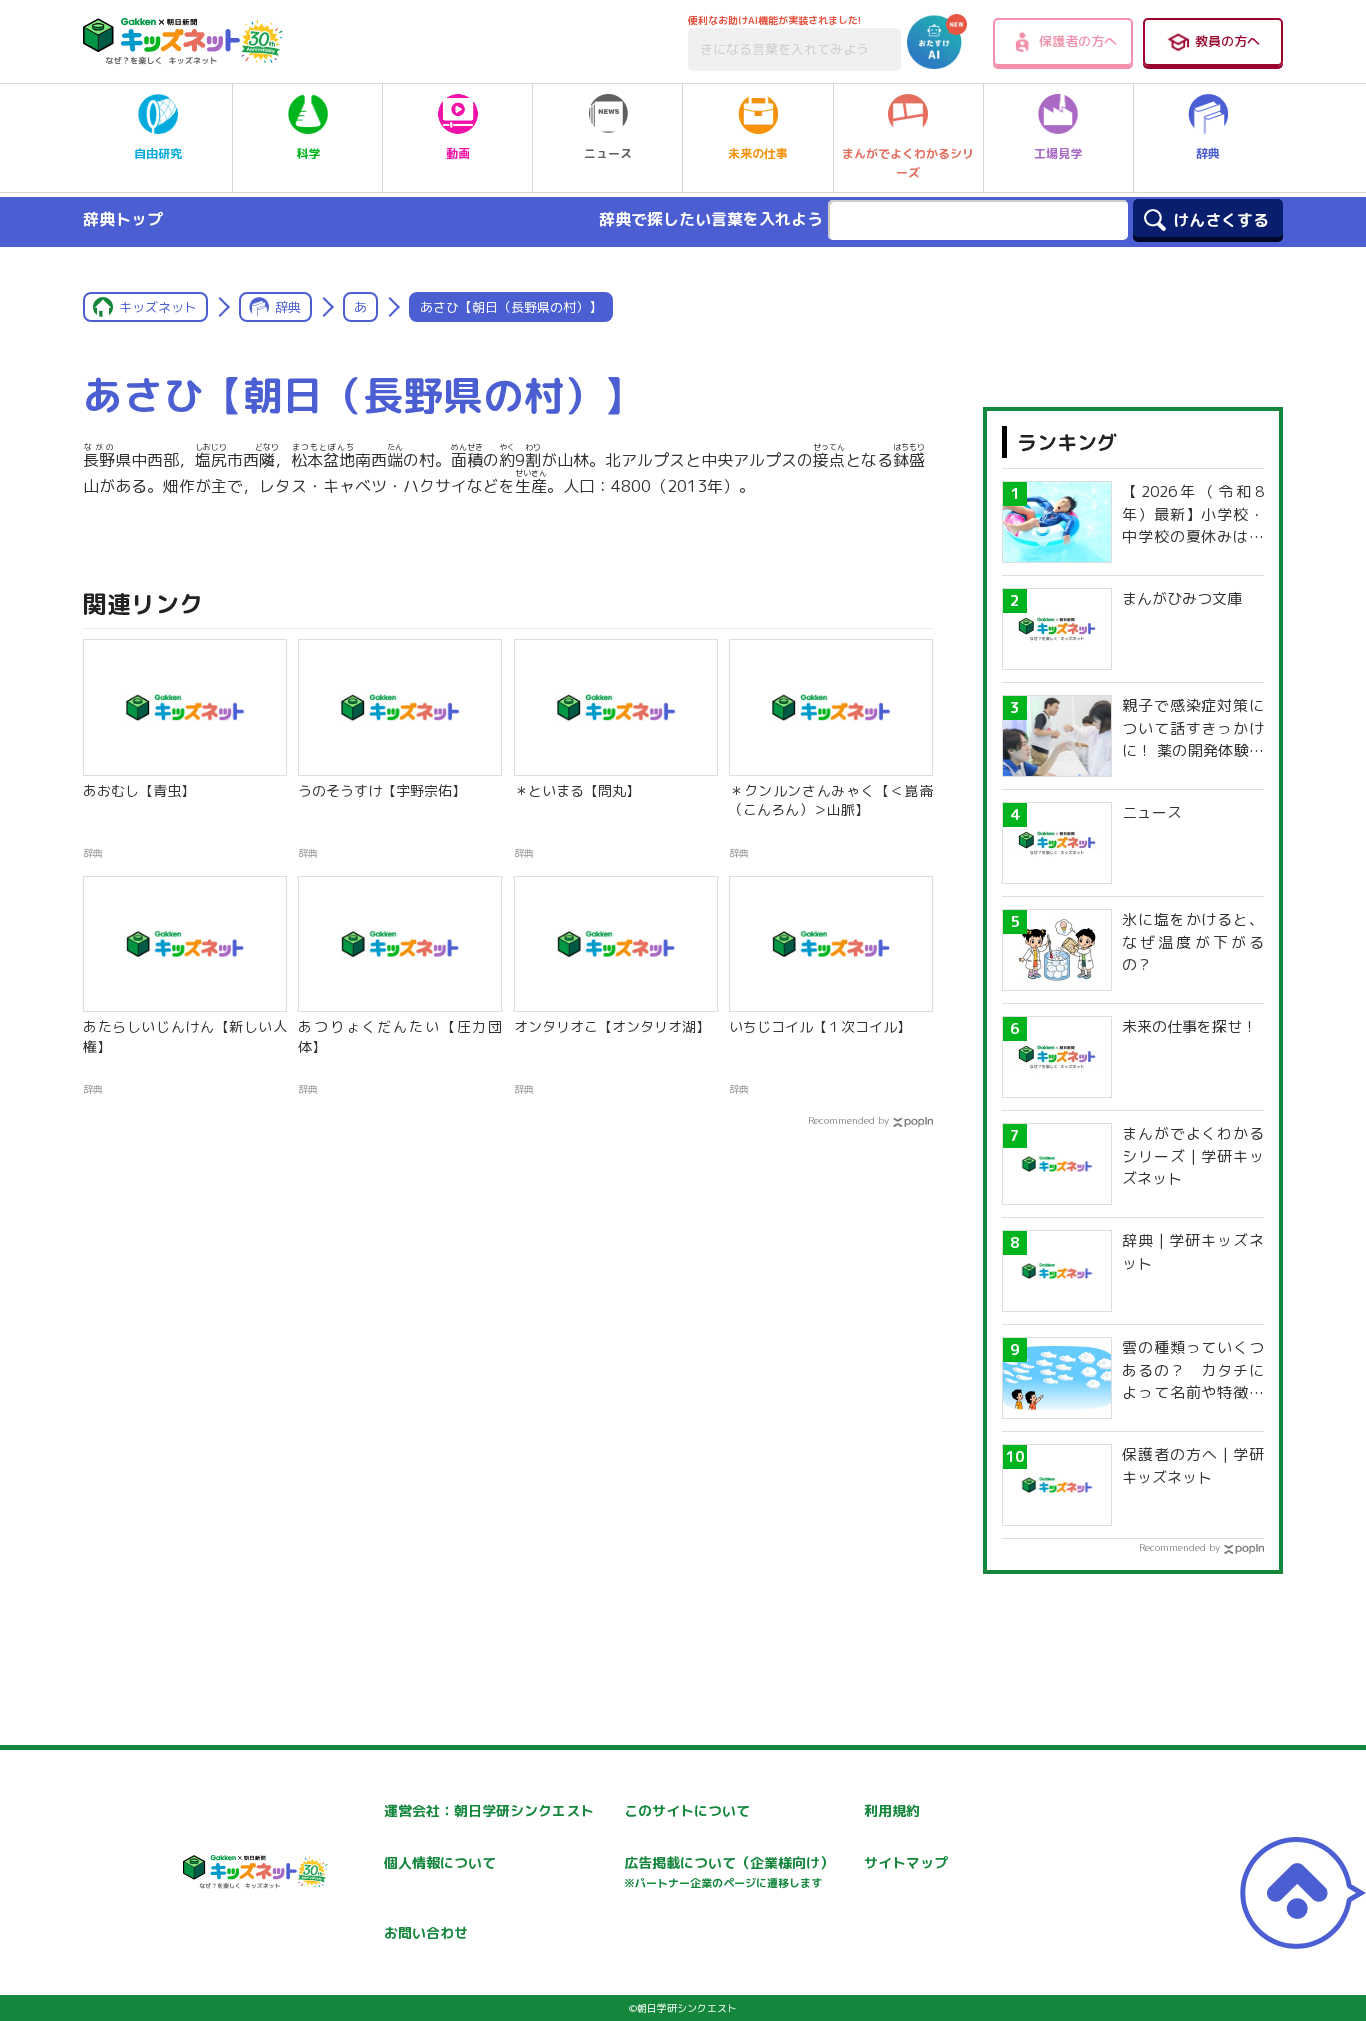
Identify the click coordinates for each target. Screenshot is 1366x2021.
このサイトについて (687, 1810)
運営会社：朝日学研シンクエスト (489, 1810)
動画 (458, 153)
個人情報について (440, 1862)
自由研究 (158, 153)
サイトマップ (906, 1862)
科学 (308, 153)
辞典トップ (123, 219)
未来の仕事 (758, 153)
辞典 (1208, 153)
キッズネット (158, 307)
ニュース (608, 153)
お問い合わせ (426, 1932)
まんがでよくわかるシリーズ (908, 163)
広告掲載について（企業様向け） (729, 1871)
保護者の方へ (1078, 41)
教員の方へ (1227, 41)
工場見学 (1058, 153)
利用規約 (892, 1810)
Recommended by (848, 1120)
